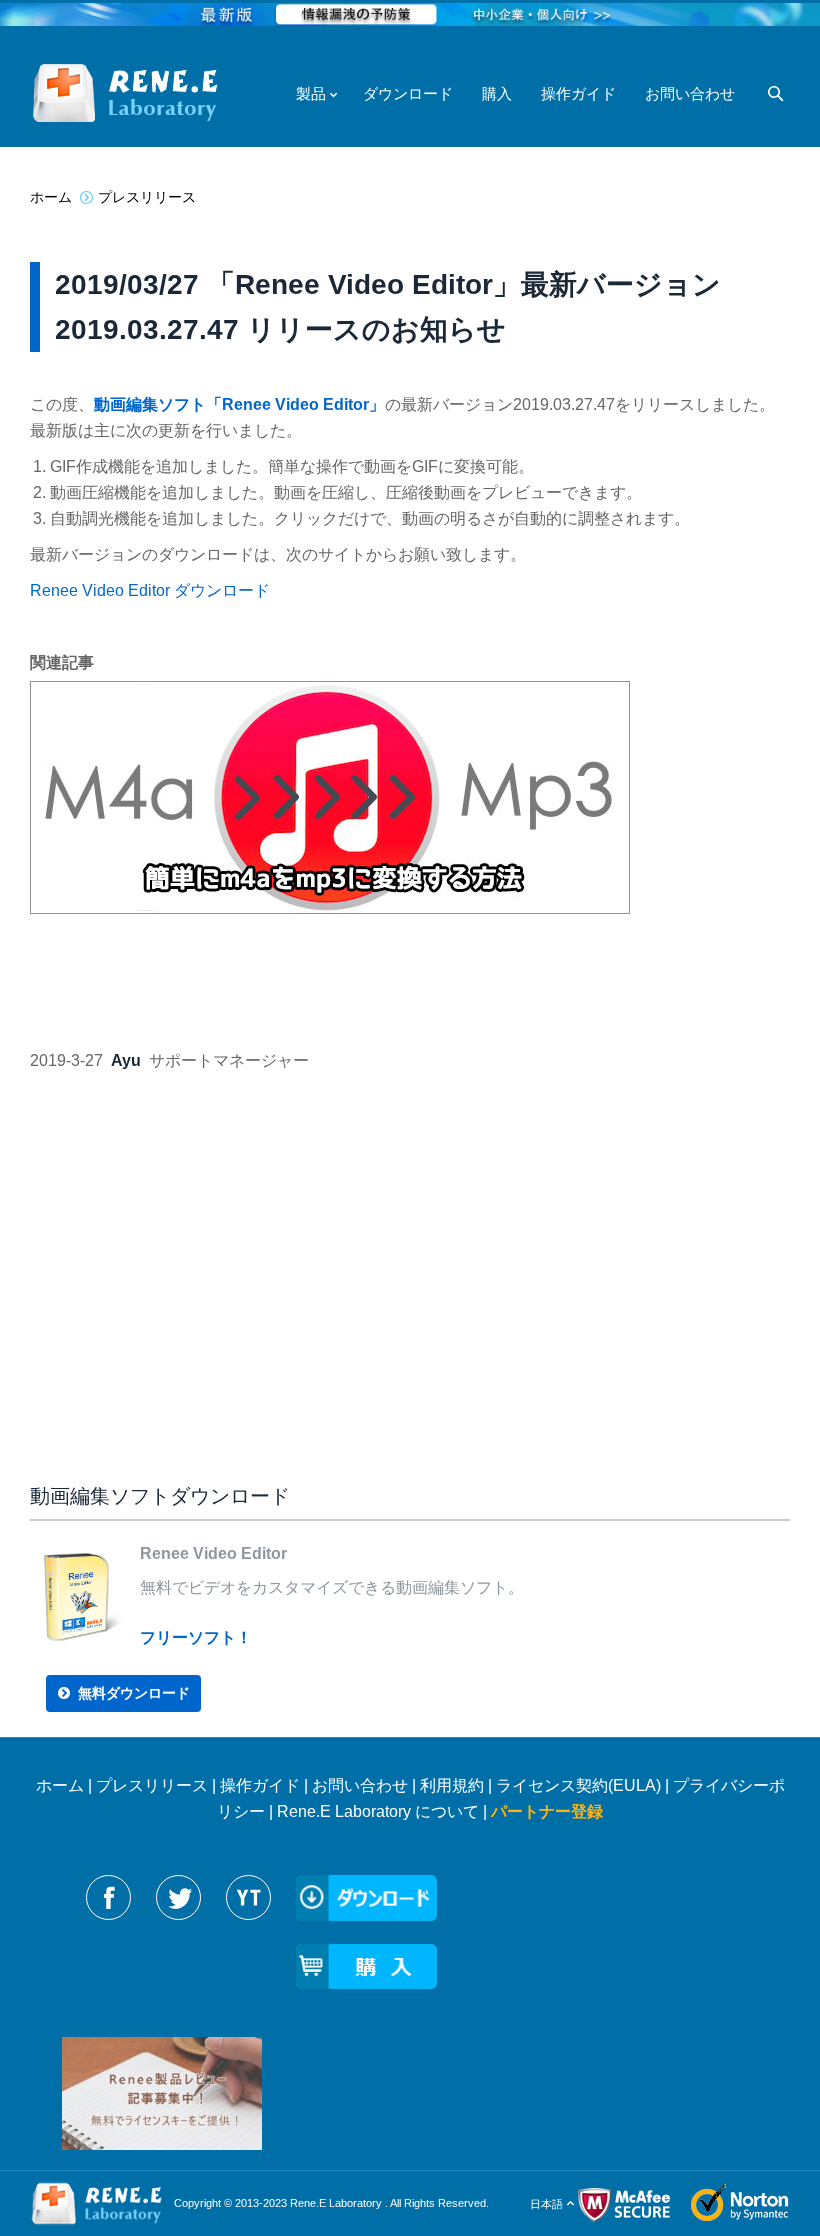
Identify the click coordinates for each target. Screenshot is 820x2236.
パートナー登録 (547, 1811)
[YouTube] (248, 1897)
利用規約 (452, 1785)
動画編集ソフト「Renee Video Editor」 (239, 404)
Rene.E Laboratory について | (384, 1811)
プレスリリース (152, 1785)
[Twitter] (178, 1897)
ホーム (60, 1785)
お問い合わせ (360, 1785)
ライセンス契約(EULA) (578, 1785)
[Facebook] (108, 1897)
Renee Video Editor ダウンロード (150, 590)
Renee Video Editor (213, 1553)
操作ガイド (260, 1785)
